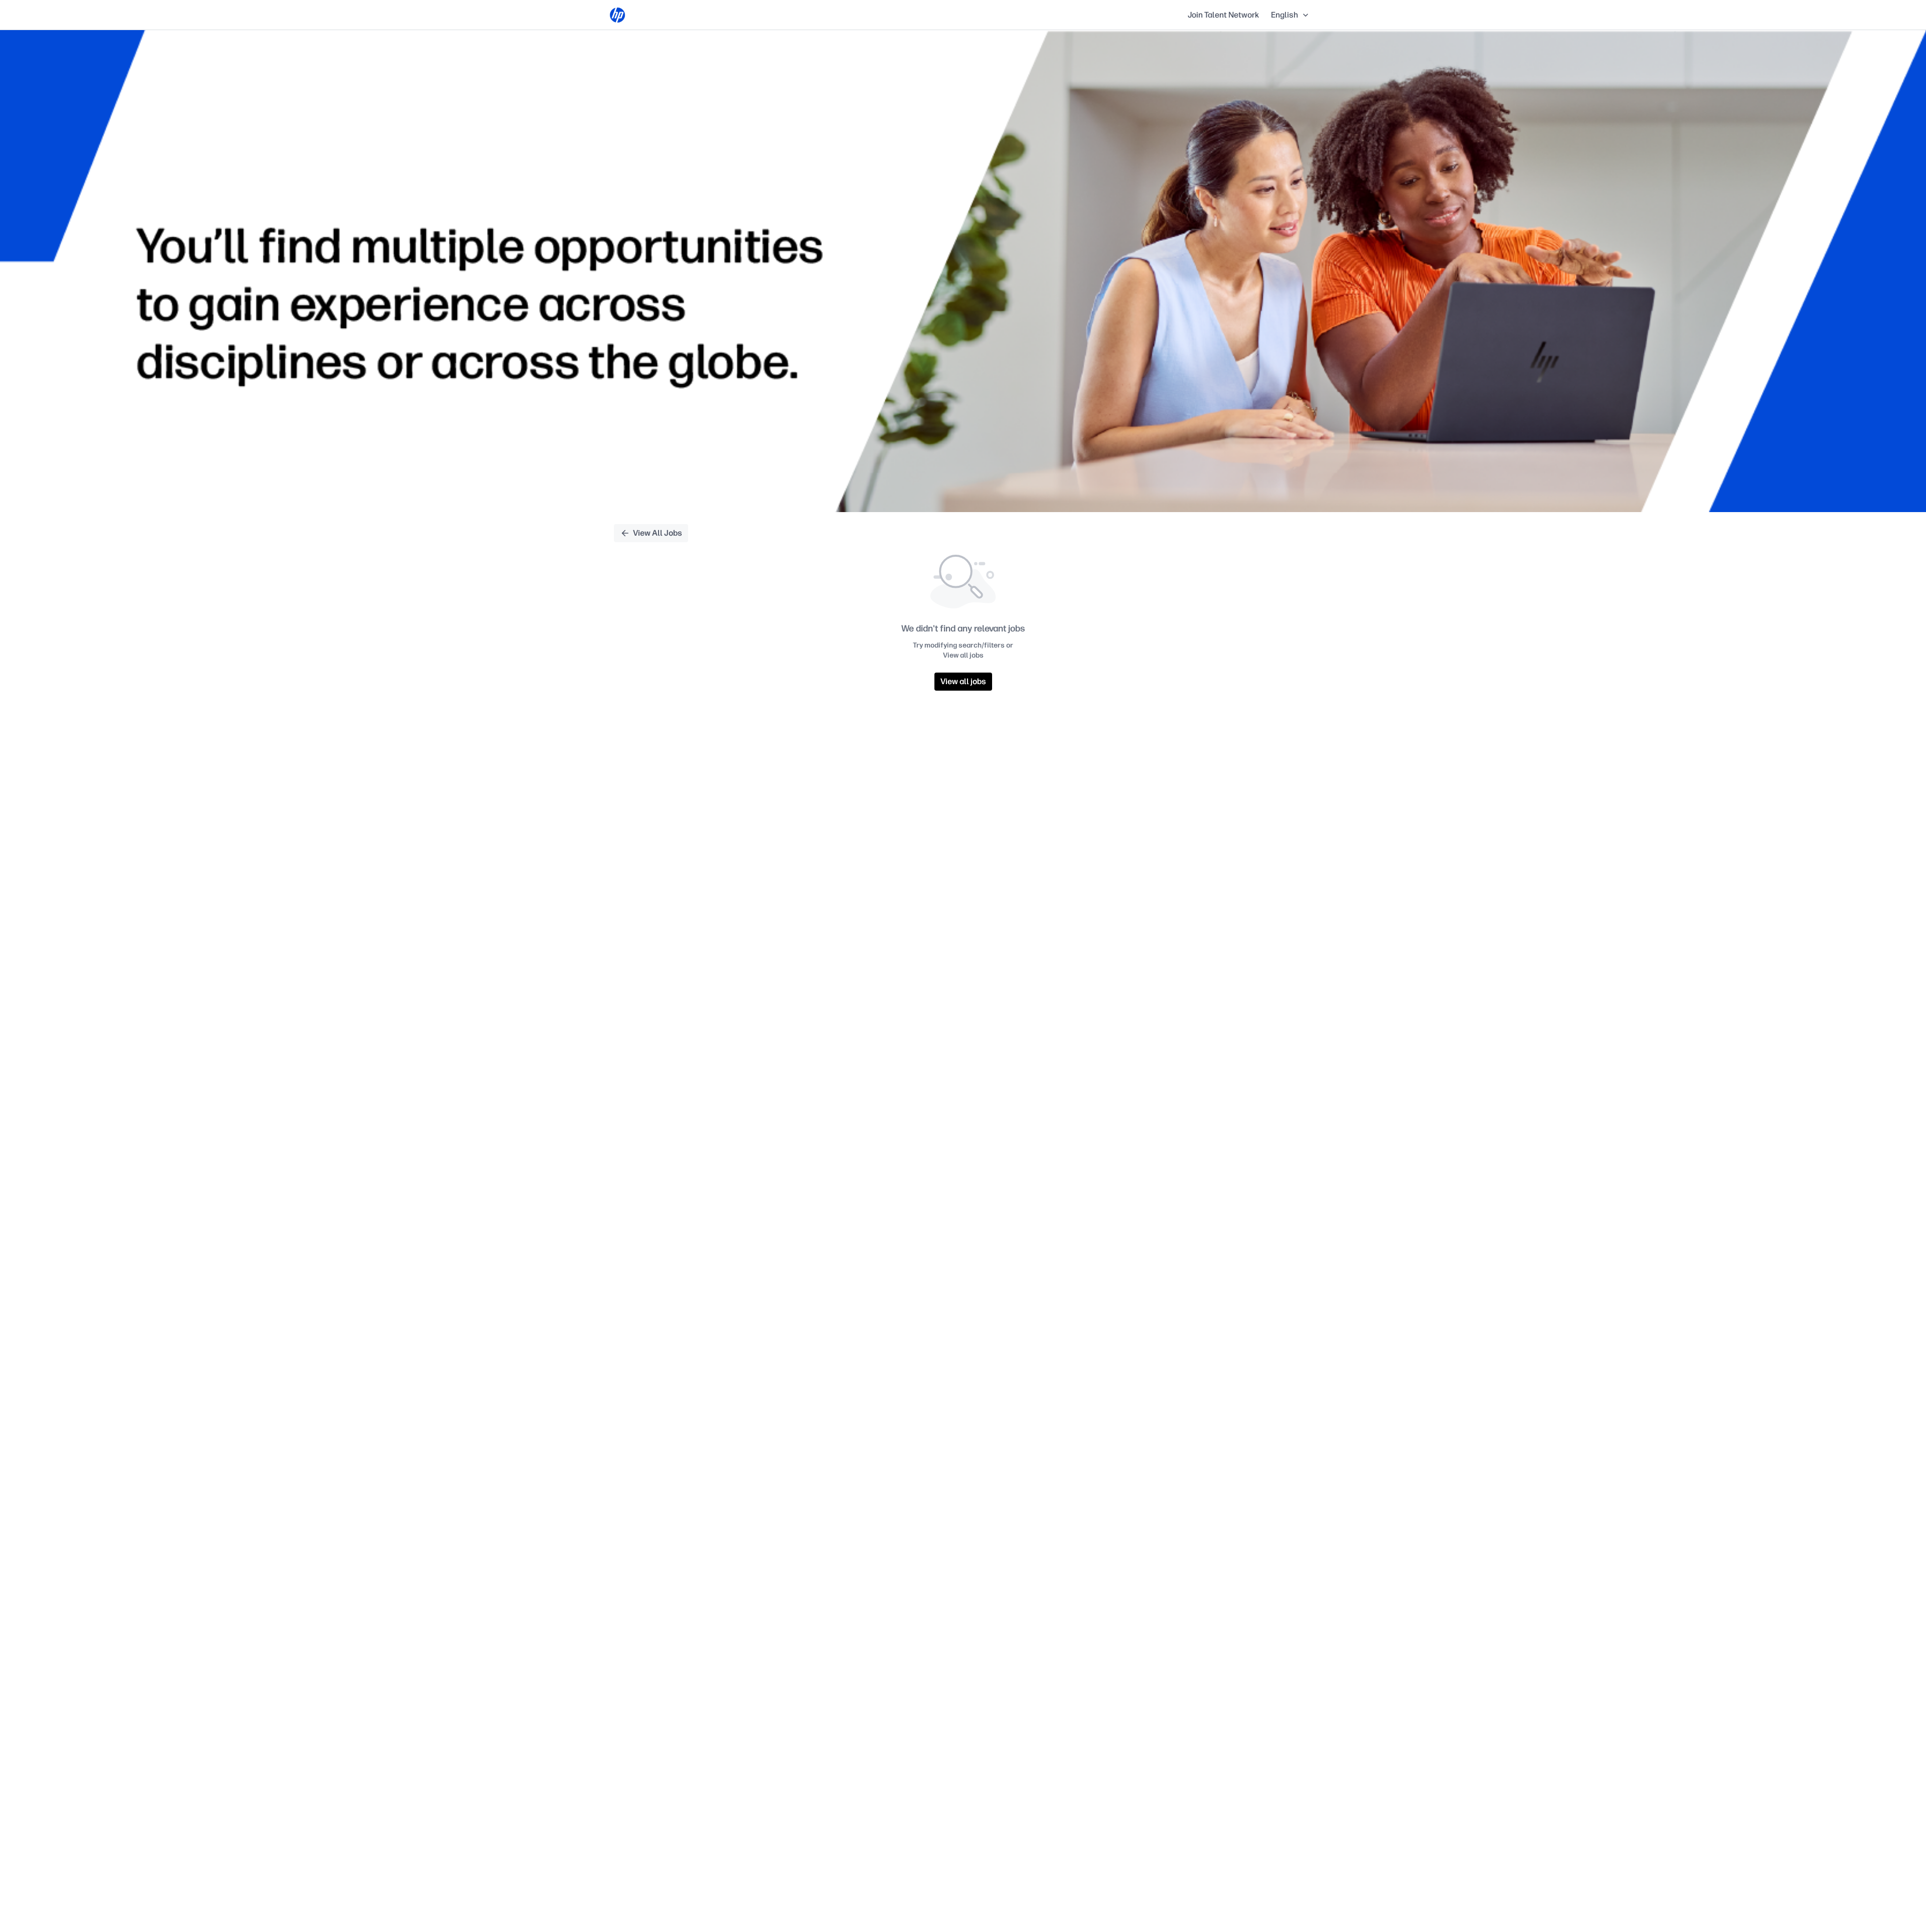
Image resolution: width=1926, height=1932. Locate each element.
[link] (617, 15)
